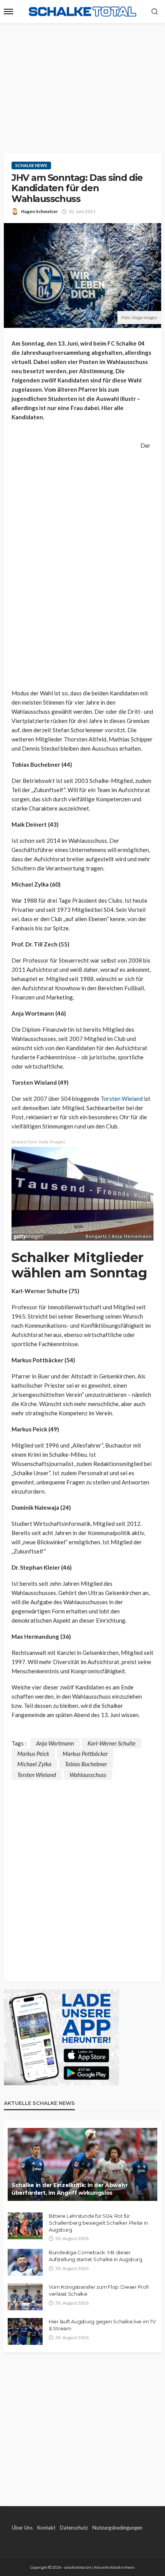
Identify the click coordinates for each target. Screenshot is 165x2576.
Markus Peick (33, 1754)
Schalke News (31, 165)
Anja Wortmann (55, 1743)
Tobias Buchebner (86, 1764)
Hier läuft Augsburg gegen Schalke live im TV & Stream (102, 2325)
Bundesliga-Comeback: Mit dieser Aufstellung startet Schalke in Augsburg (96, 2256)
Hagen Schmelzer (40, 211)
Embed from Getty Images (38, 1142)
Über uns (22, 2528)
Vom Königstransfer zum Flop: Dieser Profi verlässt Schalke (99, 2290)
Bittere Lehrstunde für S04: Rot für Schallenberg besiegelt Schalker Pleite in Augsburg (98, 2223)
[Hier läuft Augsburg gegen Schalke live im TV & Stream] (25, 2331)
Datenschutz (74, 2528)
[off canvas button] (8, 12)
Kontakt (46, 2528)
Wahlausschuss (88, 1775)
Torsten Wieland (122, 1099)
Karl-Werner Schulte (111, 1743)
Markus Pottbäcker (85, 1754)
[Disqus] (82, 1876)
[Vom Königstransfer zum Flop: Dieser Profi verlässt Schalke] (25, 2297)
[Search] (155, 12)
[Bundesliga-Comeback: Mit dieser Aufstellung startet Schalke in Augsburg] (25, 2262)
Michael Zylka (34, 1764)
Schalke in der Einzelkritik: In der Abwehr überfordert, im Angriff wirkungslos (69, 2189)
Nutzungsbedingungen (117, 2528)
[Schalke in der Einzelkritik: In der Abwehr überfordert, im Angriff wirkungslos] (82, 2164)
